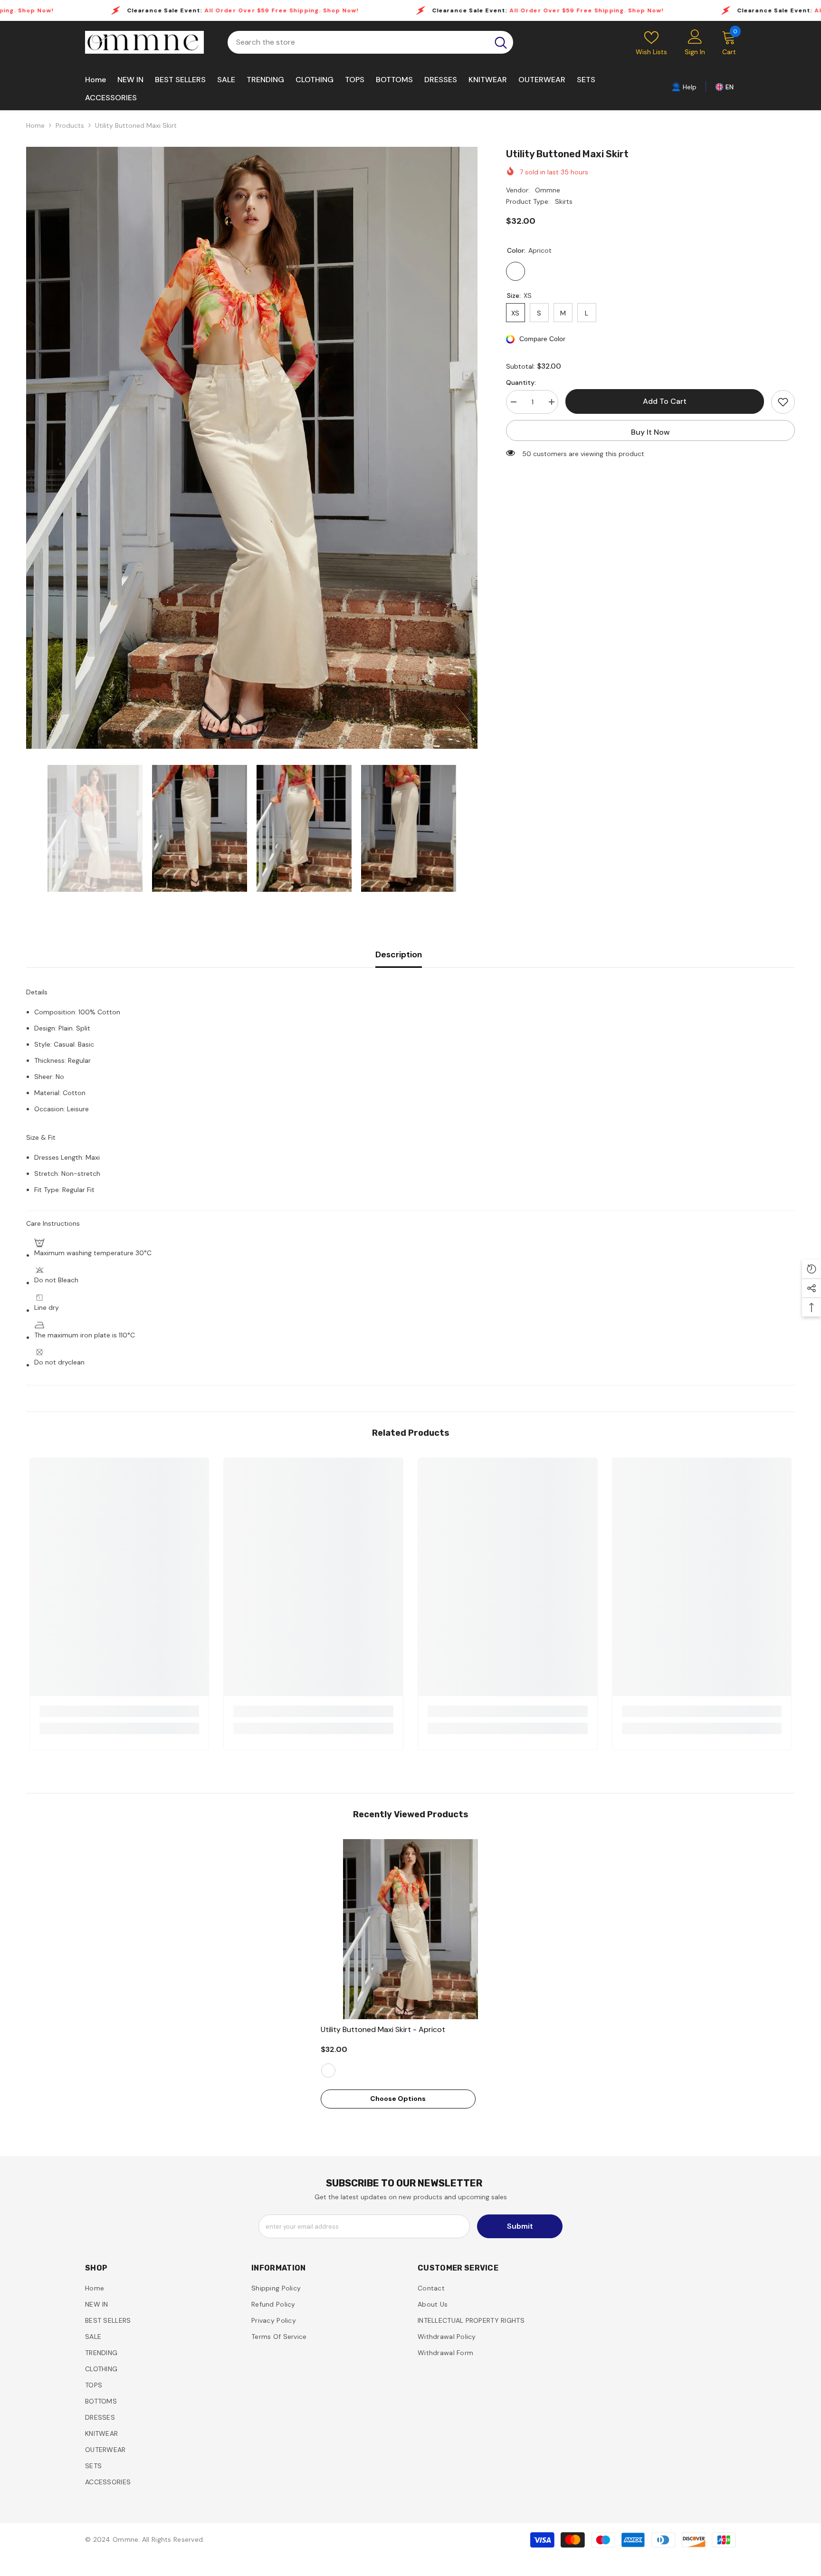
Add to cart (665, 401)
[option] (252, 448)
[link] (684, 86)
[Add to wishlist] (783, 402)
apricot (328, 2070)
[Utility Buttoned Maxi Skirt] (411, 1929)
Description (399, 954)
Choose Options (398, 2099)
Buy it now (650, 432)
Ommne (548, 190)
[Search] (370, 42)
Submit (520, 2226)
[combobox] (358, 42)
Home (35, 125)
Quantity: (521, 382)
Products (70, 125)
